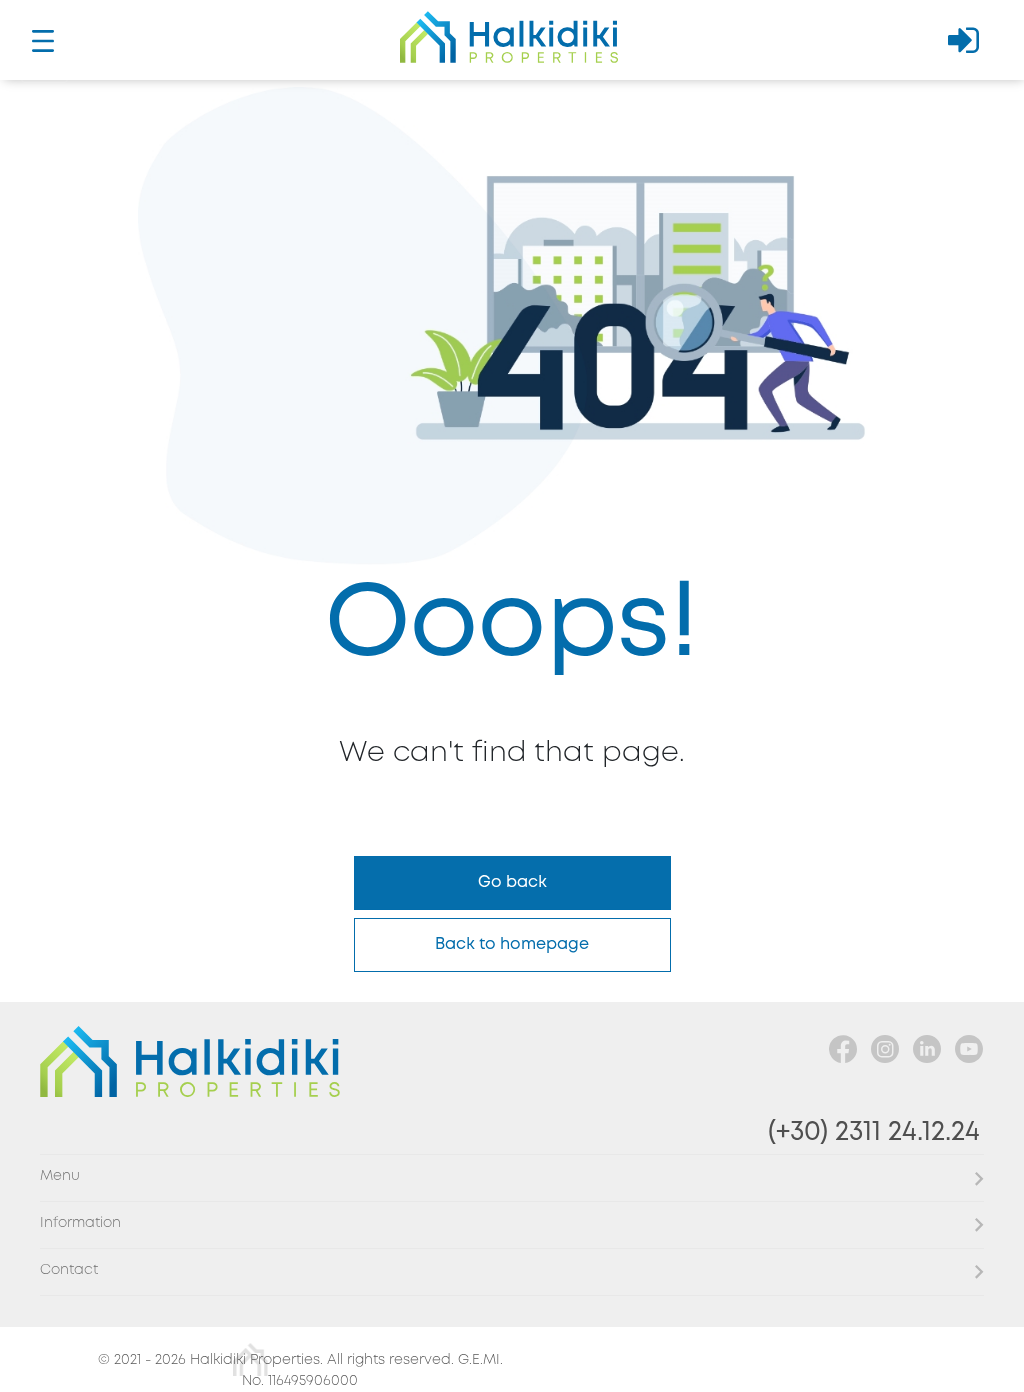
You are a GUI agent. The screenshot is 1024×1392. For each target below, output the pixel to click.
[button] (512, 1177)
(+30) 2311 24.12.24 (874, 1132)
